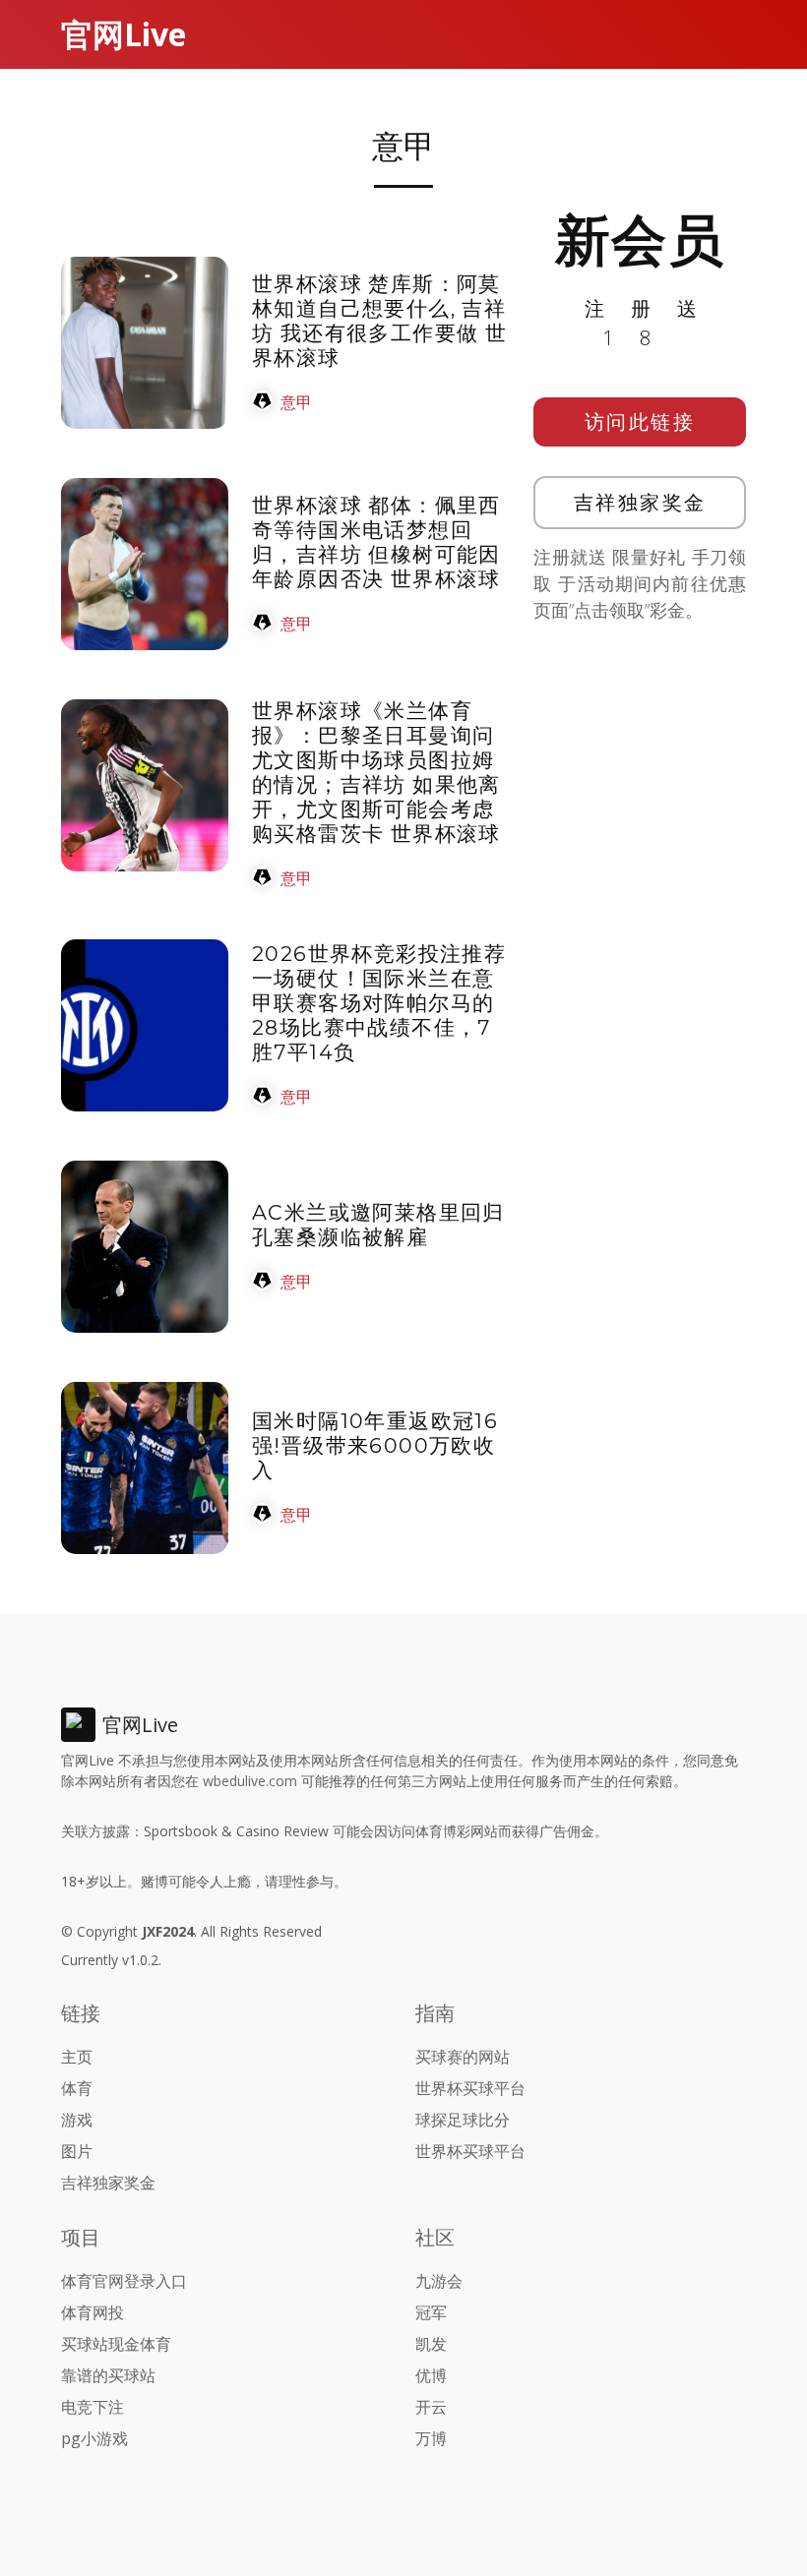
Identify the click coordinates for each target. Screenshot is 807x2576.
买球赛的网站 (463, 2057)
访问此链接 (640, 421)
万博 (431, 2438)
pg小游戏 (94, 2438)
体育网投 (93, 2312)
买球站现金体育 (116, 2344)
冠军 (431, 2312)
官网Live (124, 34)
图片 (77, 2151)
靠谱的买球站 (108, 2375)
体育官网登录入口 (124, 2281)
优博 (431, 2375)
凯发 (431, 2344)
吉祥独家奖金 (640, 502)
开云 (431, 2407)
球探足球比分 (463, 2120)
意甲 (296, 402)
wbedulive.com (250, 1781)
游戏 (77, 2120)
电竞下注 (93, 2407)
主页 (77, 2057)
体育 (77, 2088)
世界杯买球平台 (470, 2088)
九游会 (439, 2281)
